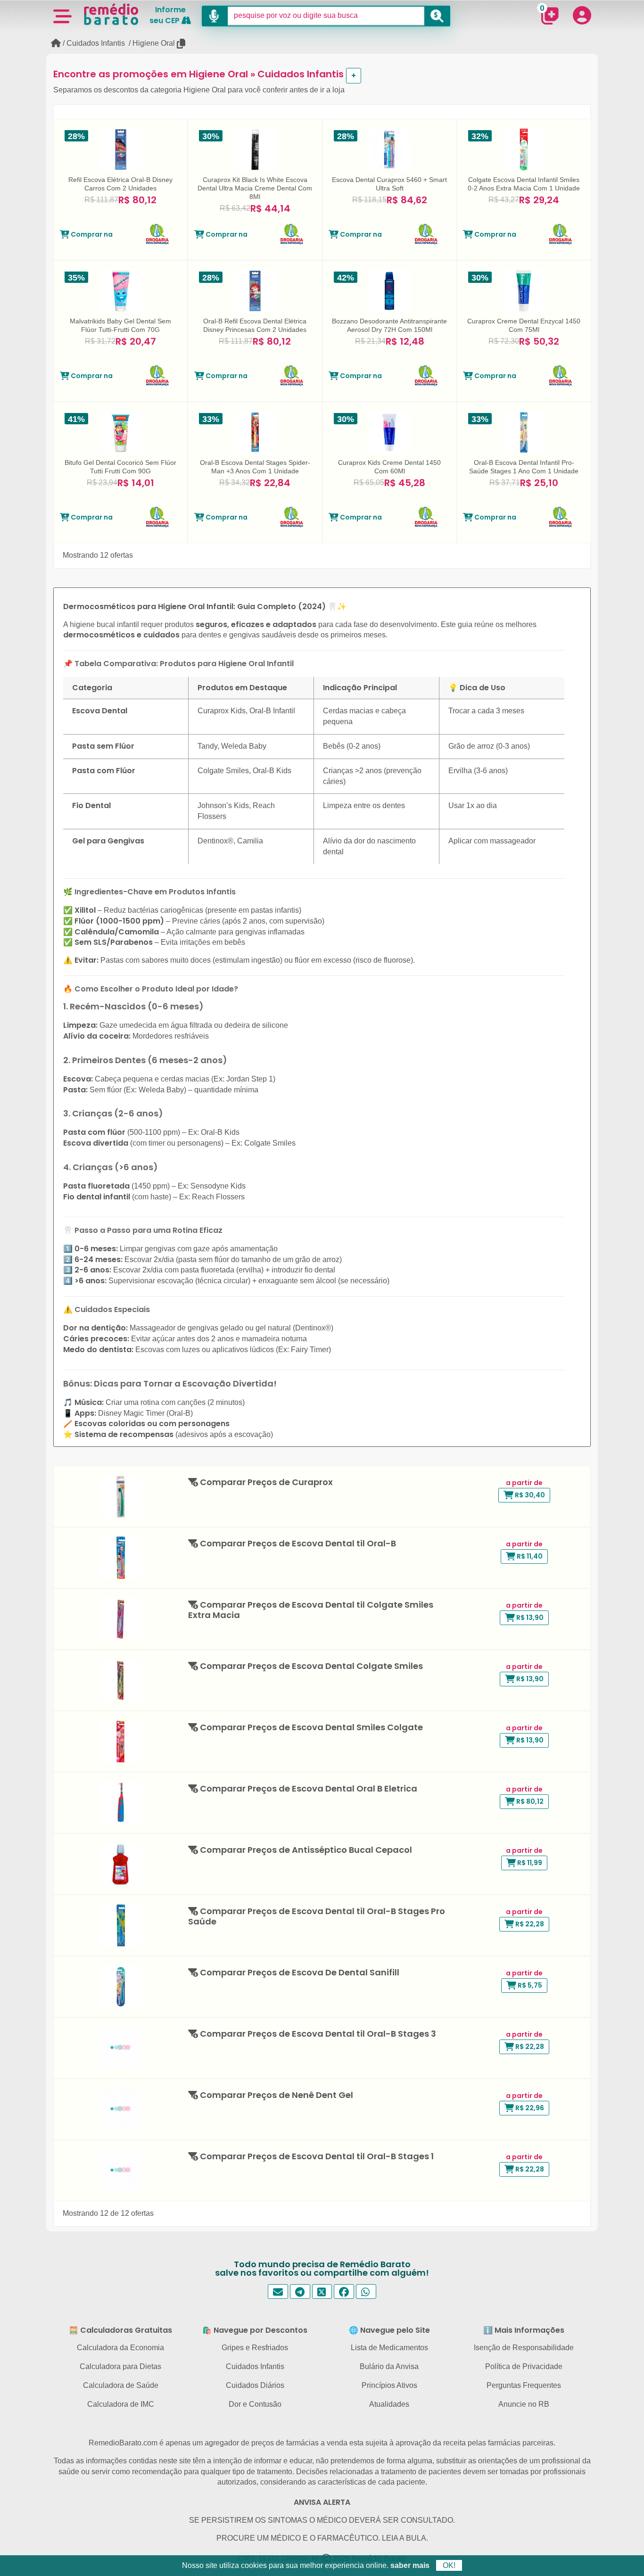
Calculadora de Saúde (121, 2385)
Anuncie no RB (524, 2404)
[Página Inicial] (56, 43)
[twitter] (322, 2291)
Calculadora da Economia (120, 2348)
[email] (278, 2291)
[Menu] (62, 16)
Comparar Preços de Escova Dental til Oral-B (297, 1544)
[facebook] (344, 2291)
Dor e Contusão (255, 2404)
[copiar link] (182, 44)
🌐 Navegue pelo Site (389, 2330)
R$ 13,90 (529, 1618)
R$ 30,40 (529, 1495)
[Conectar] (582, 15)
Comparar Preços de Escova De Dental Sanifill (299, 1973)
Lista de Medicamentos (389, 2348)
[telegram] (300, 2291)
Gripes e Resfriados (255, 2348)
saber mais (410, 2565)
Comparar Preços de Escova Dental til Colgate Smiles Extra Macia (311, 1610)
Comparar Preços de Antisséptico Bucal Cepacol (305, 1850)
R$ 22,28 (529, 1924)
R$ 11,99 (529, 1863)
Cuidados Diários (255, 2385)
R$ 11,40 (529, 1556)
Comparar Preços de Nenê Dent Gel (276, 2095)
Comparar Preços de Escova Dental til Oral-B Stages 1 (316, 2157)
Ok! (449, 2565)
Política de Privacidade (524, 2366)
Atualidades (389, 2404)
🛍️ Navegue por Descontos (255, 2330)
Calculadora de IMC (121, 2404)
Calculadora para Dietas (120, 2366)
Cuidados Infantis (96, 43)
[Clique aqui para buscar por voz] (215, 16)
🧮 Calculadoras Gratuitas (120, 2330)
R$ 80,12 (529, 1801)
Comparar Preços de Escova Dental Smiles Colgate (310, 1728)
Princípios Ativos (389, 2385)
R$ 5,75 (529, 1985)
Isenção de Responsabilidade (524, 2348)
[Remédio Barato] (111, 14)
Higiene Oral (154, 43)
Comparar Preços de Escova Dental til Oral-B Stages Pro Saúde (317, 1917)
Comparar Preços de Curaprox (265, 1482)
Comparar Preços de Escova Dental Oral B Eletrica (308, 1789)
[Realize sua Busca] (437, 16)
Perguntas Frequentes (524, 2385)
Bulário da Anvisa (389, 2366)
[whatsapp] (366, 2291)
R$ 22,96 (529, 2108)
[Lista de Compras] (550, 16)
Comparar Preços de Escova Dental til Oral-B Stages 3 (317, 2034)
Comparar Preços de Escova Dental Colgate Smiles (310, 1666)
